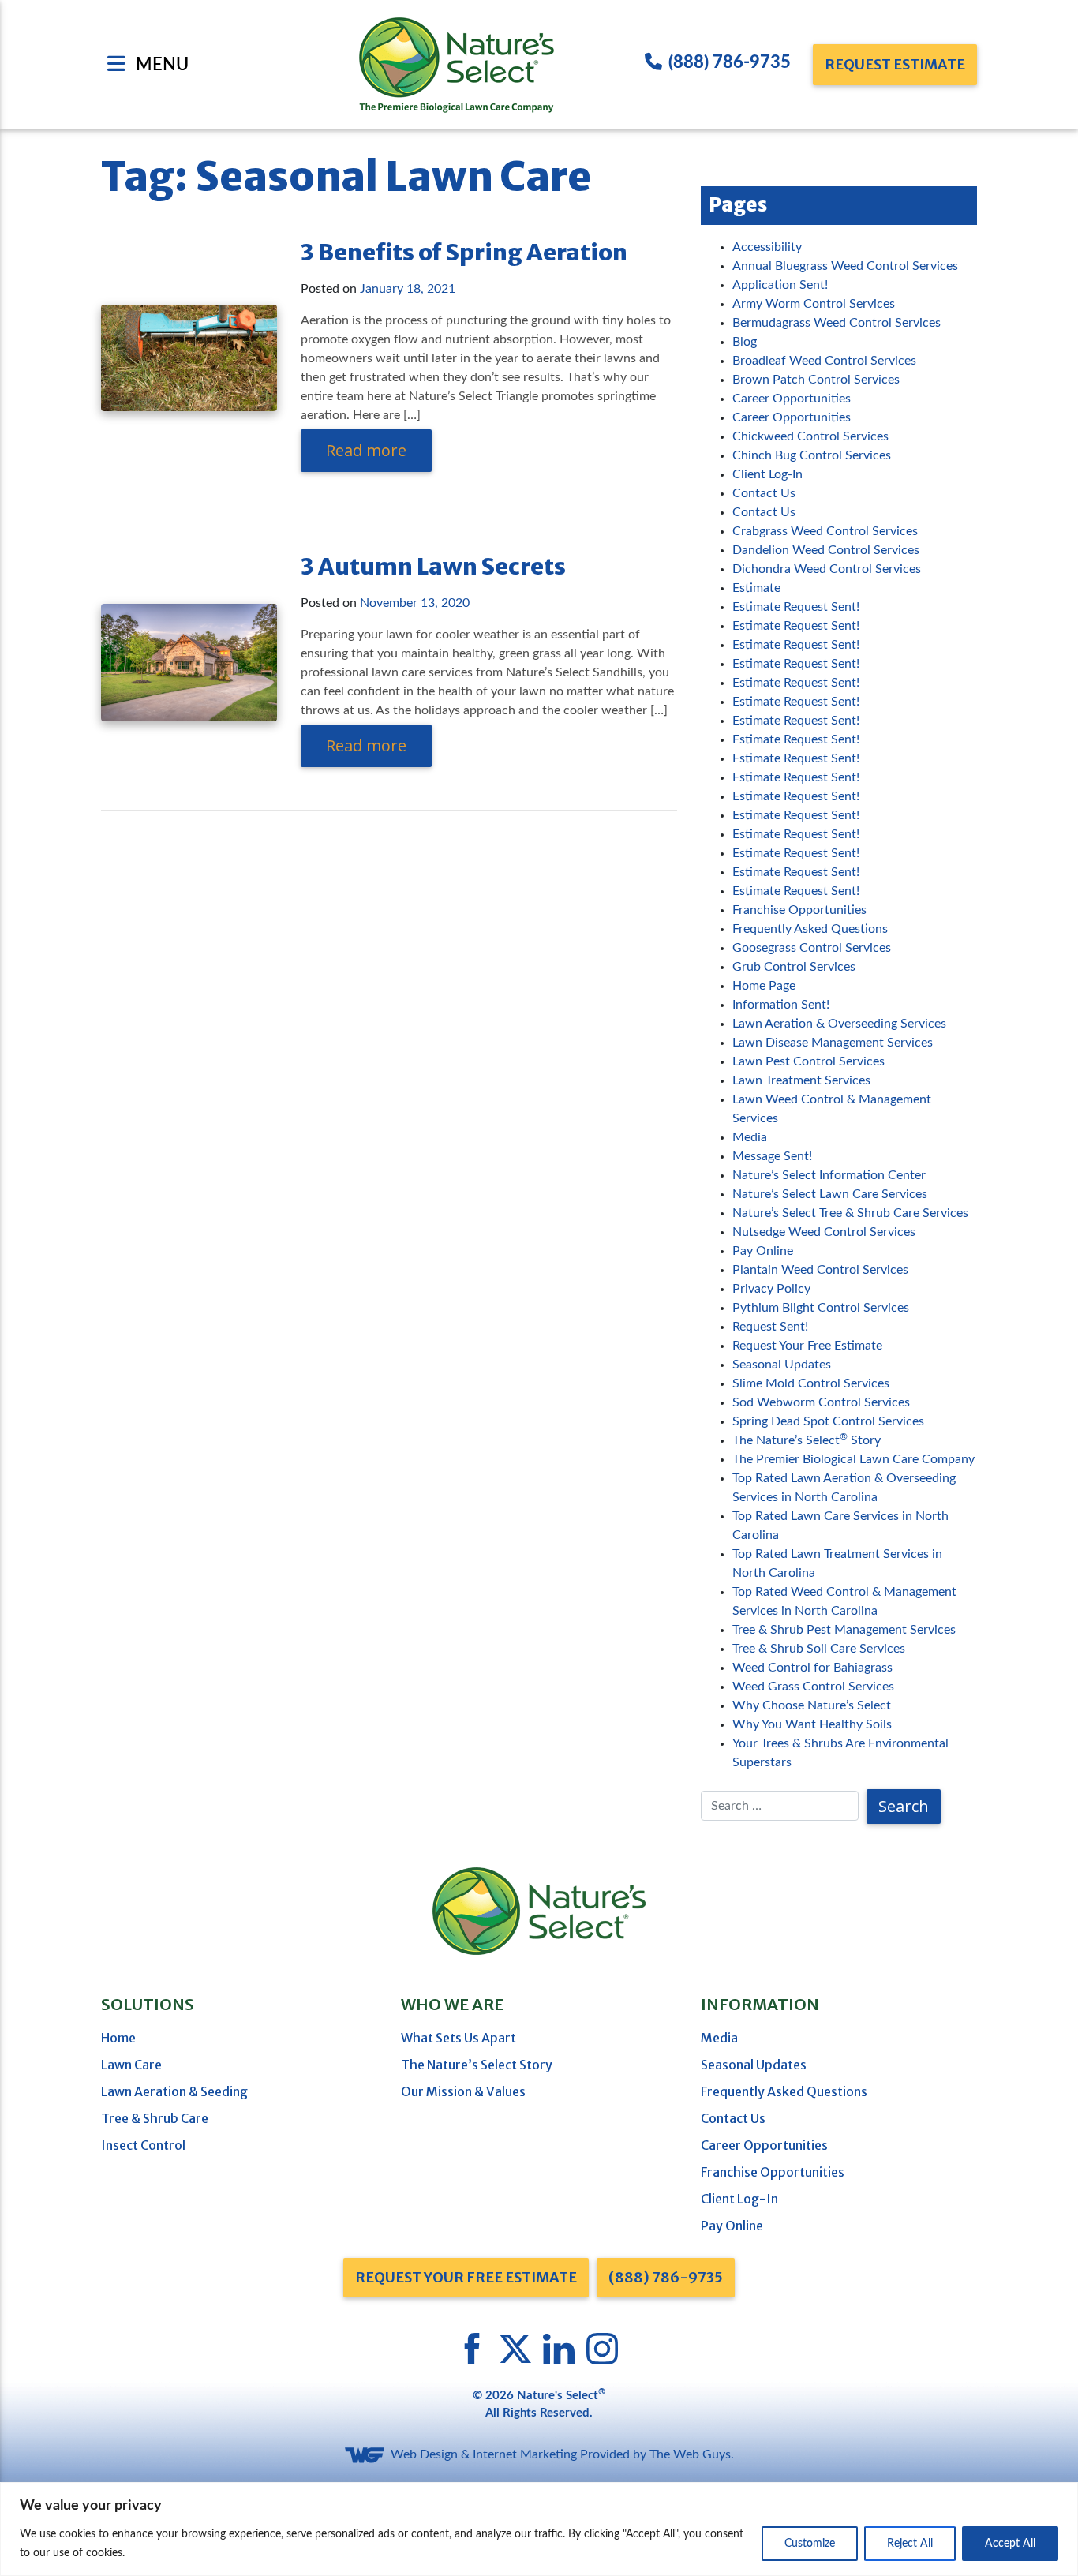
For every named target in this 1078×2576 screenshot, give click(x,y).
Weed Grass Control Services (813, 1687)
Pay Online (763, 1251)
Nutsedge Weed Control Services (824, 1232)
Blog (745, 342)
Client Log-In (767, 474)
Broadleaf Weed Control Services (824, 361)
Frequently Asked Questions (810, 929)
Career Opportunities (792, 399)
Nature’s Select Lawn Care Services (830, 1194)
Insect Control (143, 2145)
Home (118, 2038)
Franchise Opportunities (799, 910)
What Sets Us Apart (459, 2038)
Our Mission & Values (463, 2091)
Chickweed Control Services (810, 436)
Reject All (910, 2544)
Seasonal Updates (782, 1365)
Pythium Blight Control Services (821, 1308)
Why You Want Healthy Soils (812, 1724)
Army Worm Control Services (814, 304)
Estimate (756, 588)
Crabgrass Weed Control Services (825, 531)
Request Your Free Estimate (807, 1346)
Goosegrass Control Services (812, 948)
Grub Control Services (794, 967)
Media (750, 1137)
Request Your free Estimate (466, 2277)
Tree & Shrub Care (155, 2118)
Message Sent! (772, 1156)
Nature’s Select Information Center (829, 1175)
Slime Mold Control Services (811, 1383)
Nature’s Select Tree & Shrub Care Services (850, 1213)
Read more (366, 450)
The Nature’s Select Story (807, 1440)
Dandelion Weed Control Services (826, 550)
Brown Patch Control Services (816, 380)
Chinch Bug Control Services (812, 455)
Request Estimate (895, 64)
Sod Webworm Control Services (821, 1402)
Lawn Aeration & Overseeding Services (839, 1024)
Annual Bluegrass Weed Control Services (845, 266)
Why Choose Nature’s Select (812, 1705)
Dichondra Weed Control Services (827, 569)
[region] (539, 2529)
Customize (810, 2544)
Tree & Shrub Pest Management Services (844, 1630)
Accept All (1010, 2544)
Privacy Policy (771, 1289)
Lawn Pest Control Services (808, 1061)
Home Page (764, 986)
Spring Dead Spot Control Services (828, 1421)
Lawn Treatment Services (801, 1080)
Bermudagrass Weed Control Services (837, 323)
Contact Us (764, 493)
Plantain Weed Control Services (820, 1270)
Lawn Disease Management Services (833, 1043)
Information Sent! (781, 1005)
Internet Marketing (525, 2454)
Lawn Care (131, 2065)
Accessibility (767, 247)
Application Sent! (780, 285)
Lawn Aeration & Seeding (174, 2091)
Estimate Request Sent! (796, 607)
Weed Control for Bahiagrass (812, 1668)
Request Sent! (770, 1327)
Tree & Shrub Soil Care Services (819, 1649)
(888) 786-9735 (730, 62)
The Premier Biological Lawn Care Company (853, 1459)
